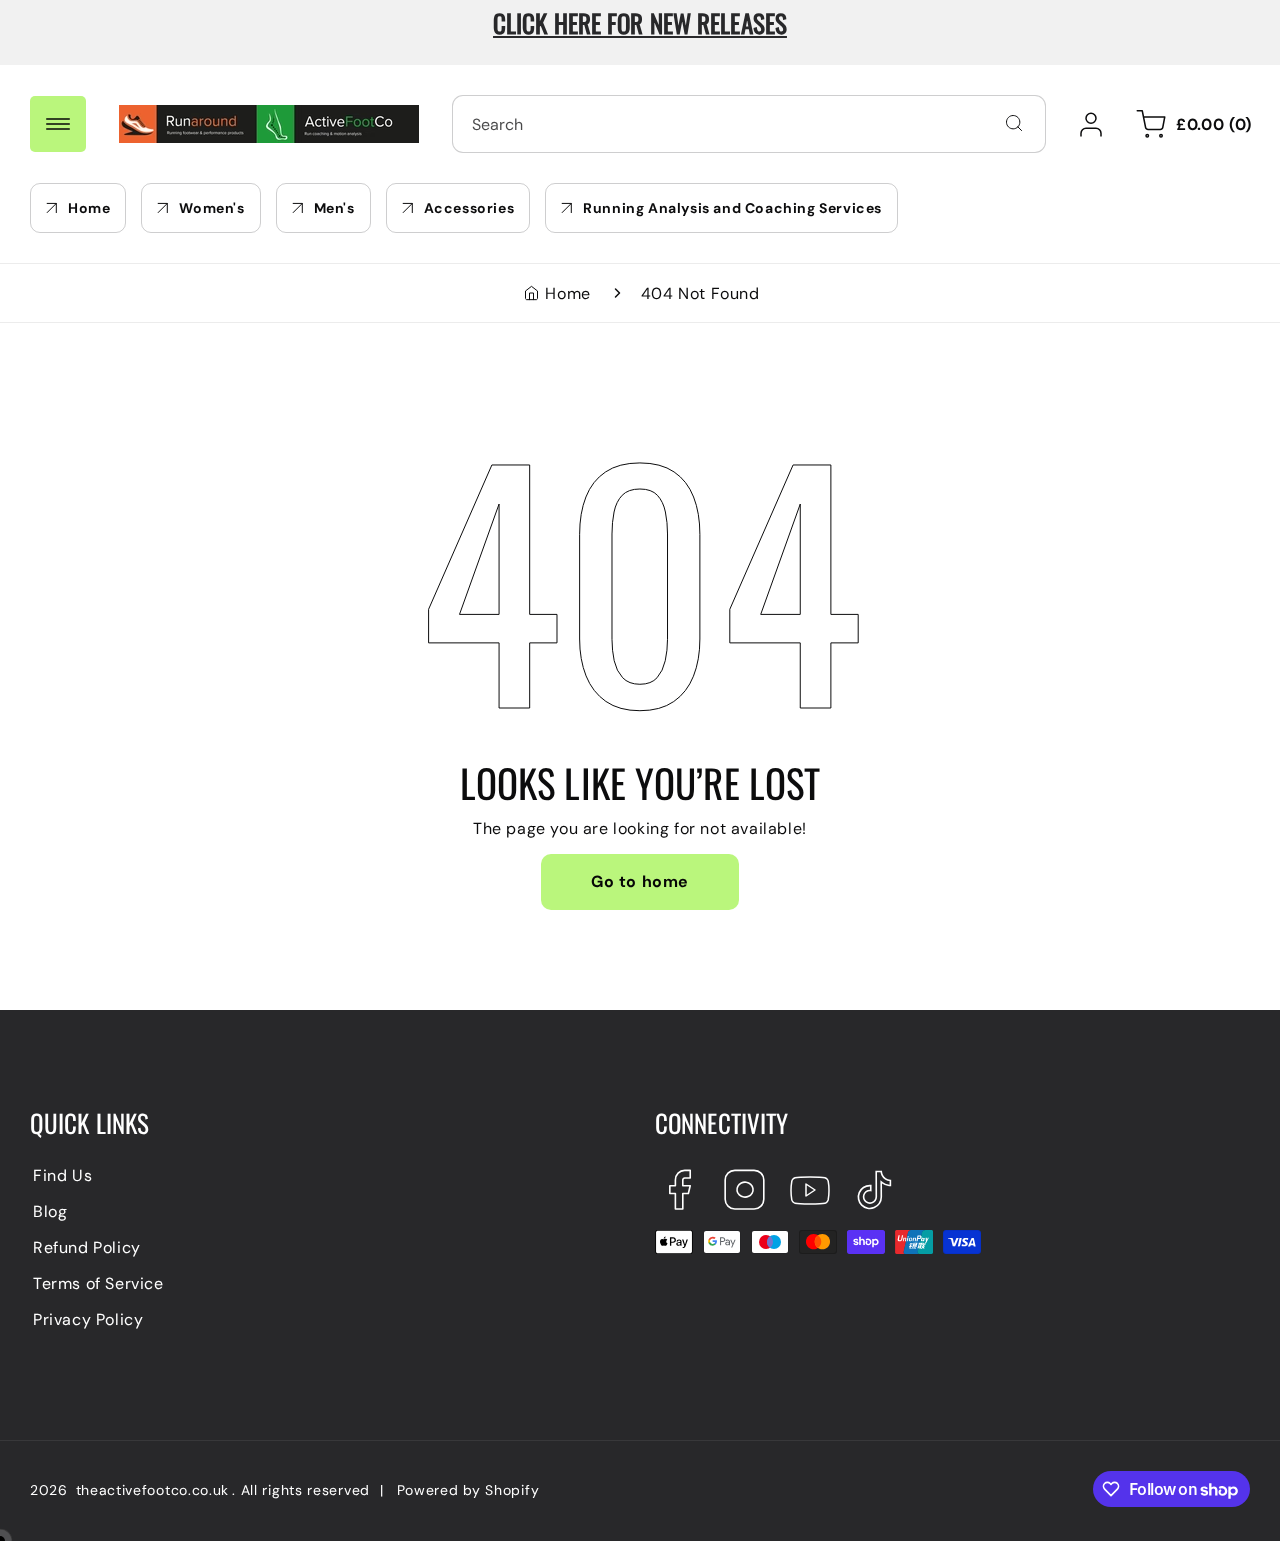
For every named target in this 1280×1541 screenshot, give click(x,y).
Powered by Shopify (468, 1490)
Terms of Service (98, 1283)
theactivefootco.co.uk (153, 1490)
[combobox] (749, 124)
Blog (50, 1211)
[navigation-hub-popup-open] (58, 124)
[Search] (1014, 123)
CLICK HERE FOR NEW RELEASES (640, 22)
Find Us (62, 1175)
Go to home (640, 881)
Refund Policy (87, 1247)
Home (567, 293)
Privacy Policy (88, 1319)
